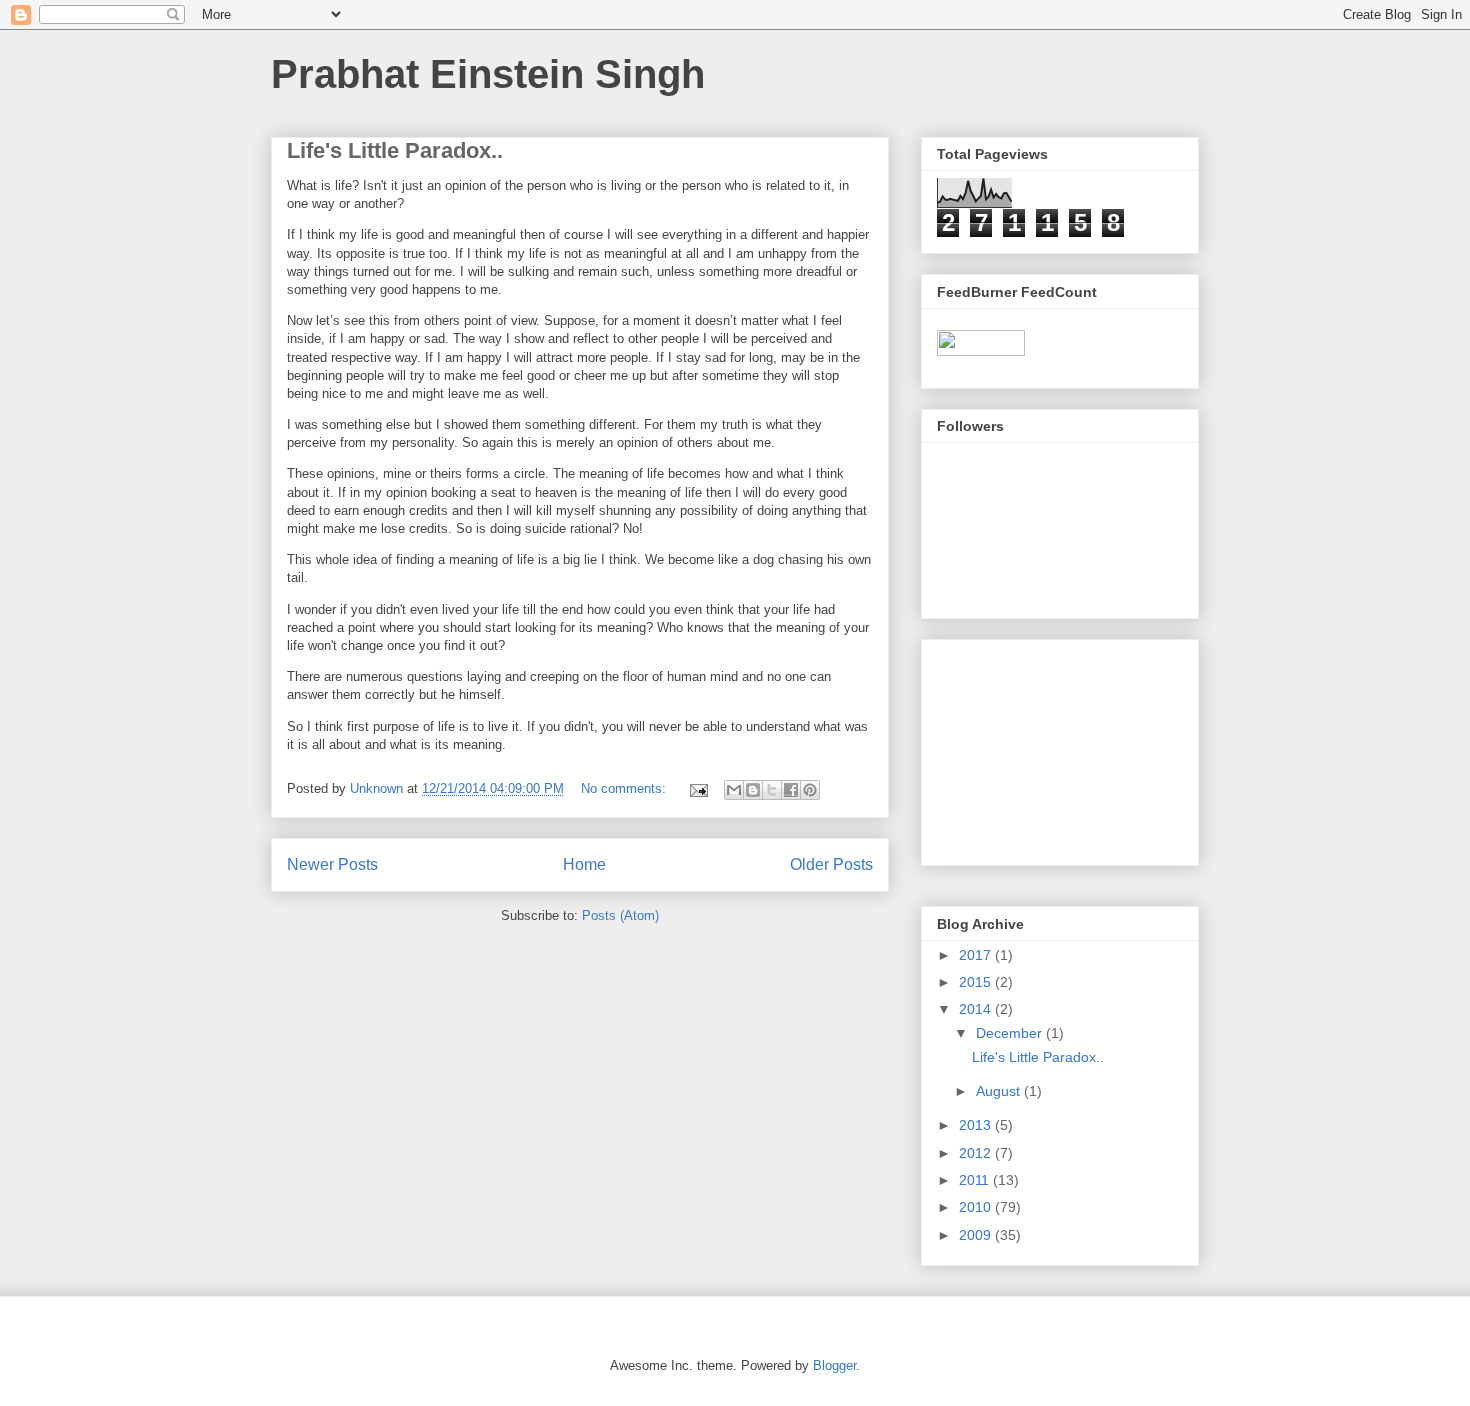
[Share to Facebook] (791, 790)
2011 (976, 1180)
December (1011, 1033)
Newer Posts (332, 864)
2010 (977, 1207)
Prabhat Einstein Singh (488, 74)
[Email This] (734, 790)
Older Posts (831, 864)
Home (584, 864)
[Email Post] (697, 788)
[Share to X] (772, 790)
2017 (977, 955)
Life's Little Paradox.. (395, 150)
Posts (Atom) (620, 915)
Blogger (834, 1365)
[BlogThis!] (753, 790)
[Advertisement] (1037, 747)
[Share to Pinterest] (810, 790)
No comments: (625, 788)
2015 (977, 982)
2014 (977, 1009)
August (1000, 1091)
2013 (977, 1125)
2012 (977, 1153)
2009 (977, 1235)
